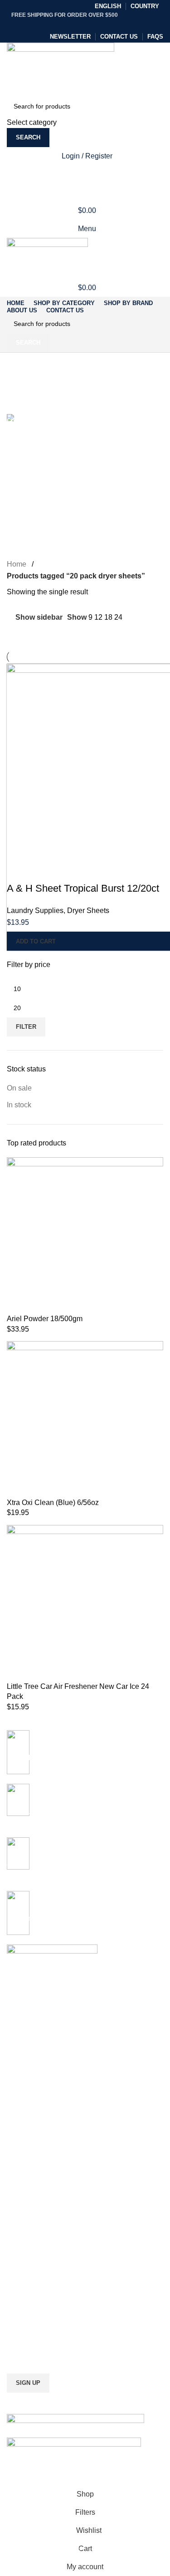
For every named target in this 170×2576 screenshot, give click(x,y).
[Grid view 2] (12, 634)
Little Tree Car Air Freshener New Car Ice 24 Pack (78, 1691)
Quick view (43, 870)
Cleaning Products (33, 2138)
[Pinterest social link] (85, 24)
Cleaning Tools (28, 2154)
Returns (18, 2263)
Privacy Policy (27, 2247)
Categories (26, 409)
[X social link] (75, 24)
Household (22, 2216)
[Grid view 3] (29, 634)
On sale (19, 1088)
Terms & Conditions (35, 2278)
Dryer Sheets (88, 910)
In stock (19, 1105)
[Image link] (75, 2419)
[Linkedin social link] (95, 24)
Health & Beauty (30, 2201)
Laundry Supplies (35, 910)
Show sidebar (39, 617)
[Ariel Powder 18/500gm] (85, 1235)
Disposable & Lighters (38, 2185)
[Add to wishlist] (67, 870)
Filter (26, 1027)
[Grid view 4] (46, 634)
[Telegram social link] (106, 24)
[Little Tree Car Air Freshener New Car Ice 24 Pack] (85, 1603)
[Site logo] (61, 68)
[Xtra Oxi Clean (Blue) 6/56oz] (85, 1419)
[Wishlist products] (85, 174)
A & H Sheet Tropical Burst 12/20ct (83, 888)
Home (17, 564)
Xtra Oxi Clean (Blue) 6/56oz (53, 1503)
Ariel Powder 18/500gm (45, 1319)
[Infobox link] (85, 1864)
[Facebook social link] (64, 24)
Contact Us (23, 2294)
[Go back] (18, 364)
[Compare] (18, 870)
